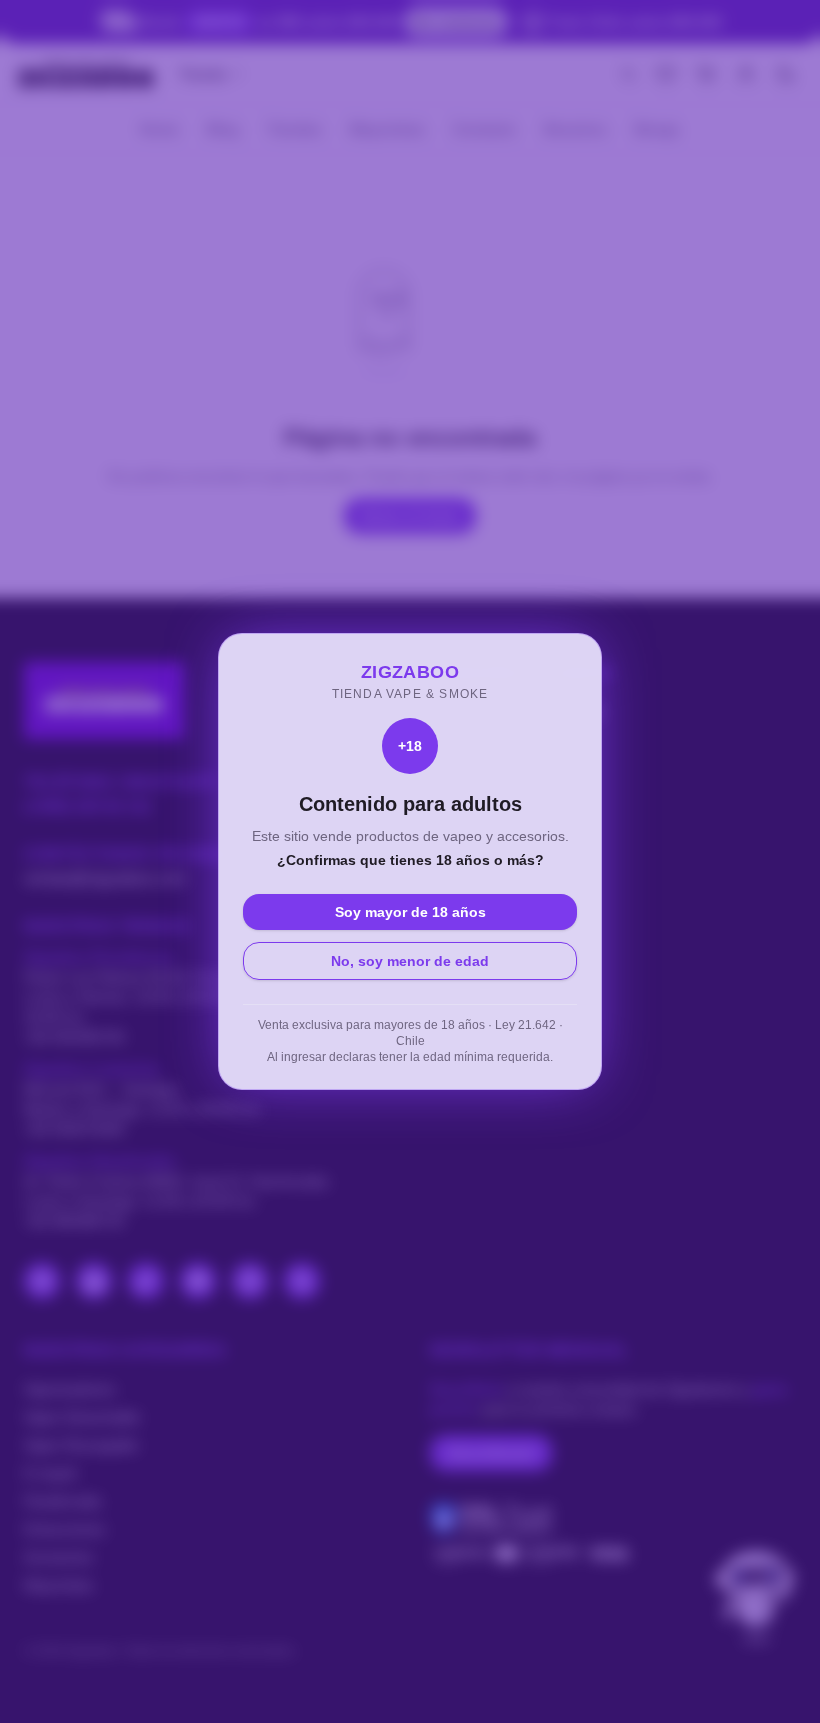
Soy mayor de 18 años (410, 912)
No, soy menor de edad (410, 961)
